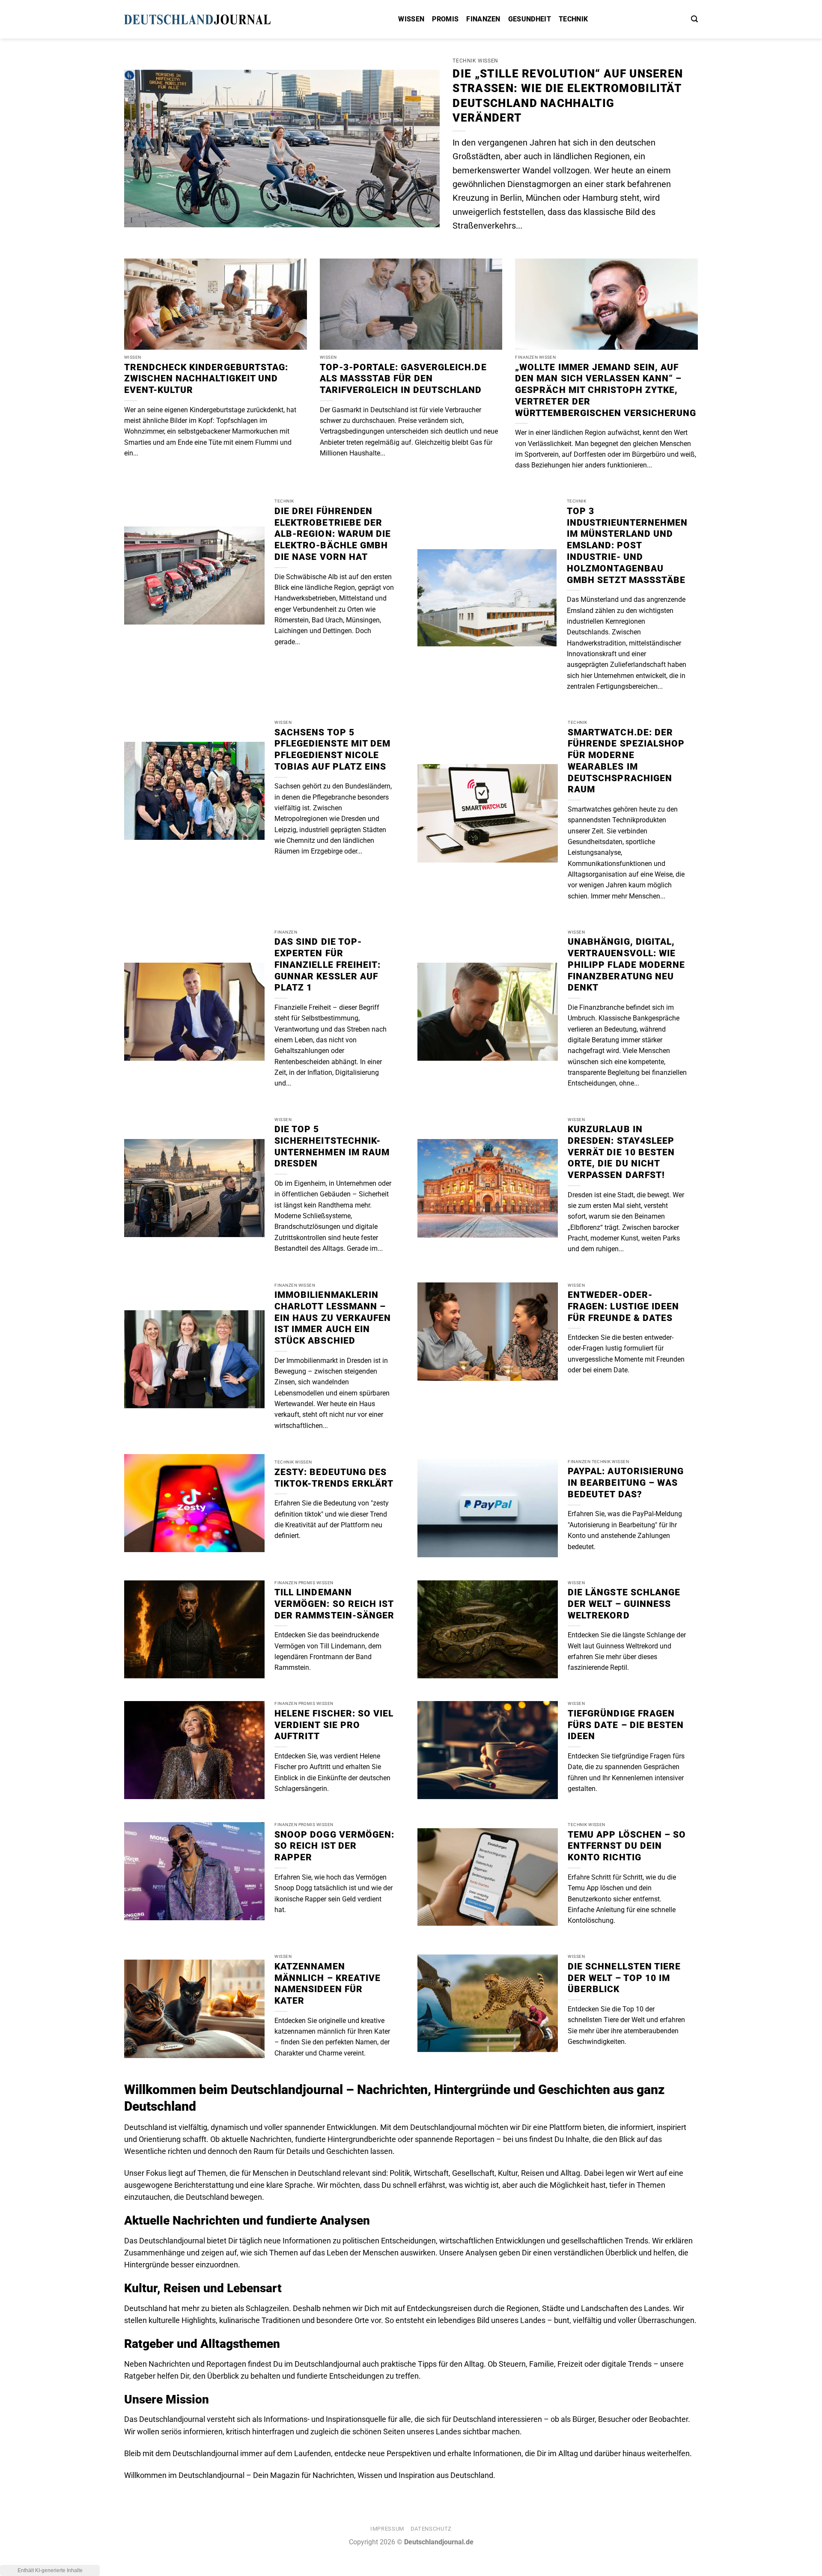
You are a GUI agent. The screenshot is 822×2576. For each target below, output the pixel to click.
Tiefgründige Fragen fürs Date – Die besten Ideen (626, 1725)
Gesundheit (530, 19)
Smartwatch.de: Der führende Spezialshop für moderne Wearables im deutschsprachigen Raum (626, 761)
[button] (694, 19)
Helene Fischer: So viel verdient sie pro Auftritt (334, 1725)
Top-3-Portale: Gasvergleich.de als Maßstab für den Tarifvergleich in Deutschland (403, 379)
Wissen (411, 19)
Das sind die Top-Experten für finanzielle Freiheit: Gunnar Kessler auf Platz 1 (328, 965)
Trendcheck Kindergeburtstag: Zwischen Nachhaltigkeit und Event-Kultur (206, 379)
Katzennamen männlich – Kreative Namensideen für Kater (328, 1984)
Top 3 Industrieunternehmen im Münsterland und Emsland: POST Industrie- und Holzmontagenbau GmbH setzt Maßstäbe (627, 546)
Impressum (387, 2529)
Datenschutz (431, 2529)
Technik (573, 19)
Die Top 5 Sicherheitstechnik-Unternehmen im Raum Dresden (332, 1146)
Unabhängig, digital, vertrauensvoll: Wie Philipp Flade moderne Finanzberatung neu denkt (626, 965)
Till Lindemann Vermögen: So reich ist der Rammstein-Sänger (334, 1604)
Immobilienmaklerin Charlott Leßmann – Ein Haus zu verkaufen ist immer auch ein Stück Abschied (333, 1318)
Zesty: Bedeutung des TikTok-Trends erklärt (334, 1478)
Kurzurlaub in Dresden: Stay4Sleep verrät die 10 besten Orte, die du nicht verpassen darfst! (621, 1152)
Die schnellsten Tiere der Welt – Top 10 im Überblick (624, 1978)
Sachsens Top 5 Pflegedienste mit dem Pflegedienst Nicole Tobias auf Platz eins (332, 750)
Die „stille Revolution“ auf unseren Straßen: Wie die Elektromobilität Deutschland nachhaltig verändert (568, 96)
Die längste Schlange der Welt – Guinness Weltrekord (624, 1604)
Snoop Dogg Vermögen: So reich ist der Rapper (334, 1846)
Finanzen (483, 19)
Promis (445, 19)
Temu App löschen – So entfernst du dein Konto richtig (627, 1846)
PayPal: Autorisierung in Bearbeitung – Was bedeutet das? (626, 1483)
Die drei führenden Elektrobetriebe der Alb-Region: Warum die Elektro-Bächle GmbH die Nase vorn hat (333, 534)
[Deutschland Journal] (210, 19)
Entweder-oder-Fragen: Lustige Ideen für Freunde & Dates (623, 1306)
